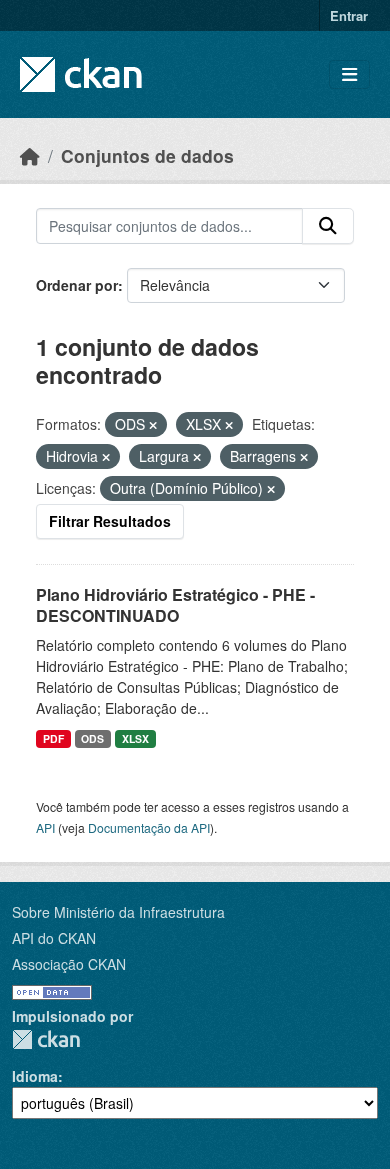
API (45, 827)
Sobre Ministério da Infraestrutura (118, 912)
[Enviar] (328, 226)
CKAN (46, 1039)
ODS (92, 738)
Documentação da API (149, 827)
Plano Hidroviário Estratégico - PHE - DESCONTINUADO (175, 605)
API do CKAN (54, 938)
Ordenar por (77, 285)
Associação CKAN (69, 964)
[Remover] (153, 425)
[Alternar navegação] (349, 74)
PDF (53, 738)
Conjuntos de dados (147, 155)
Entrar (349, 15)
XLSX (135, 738)
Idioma (35, 1076)
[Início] (30, 155)
